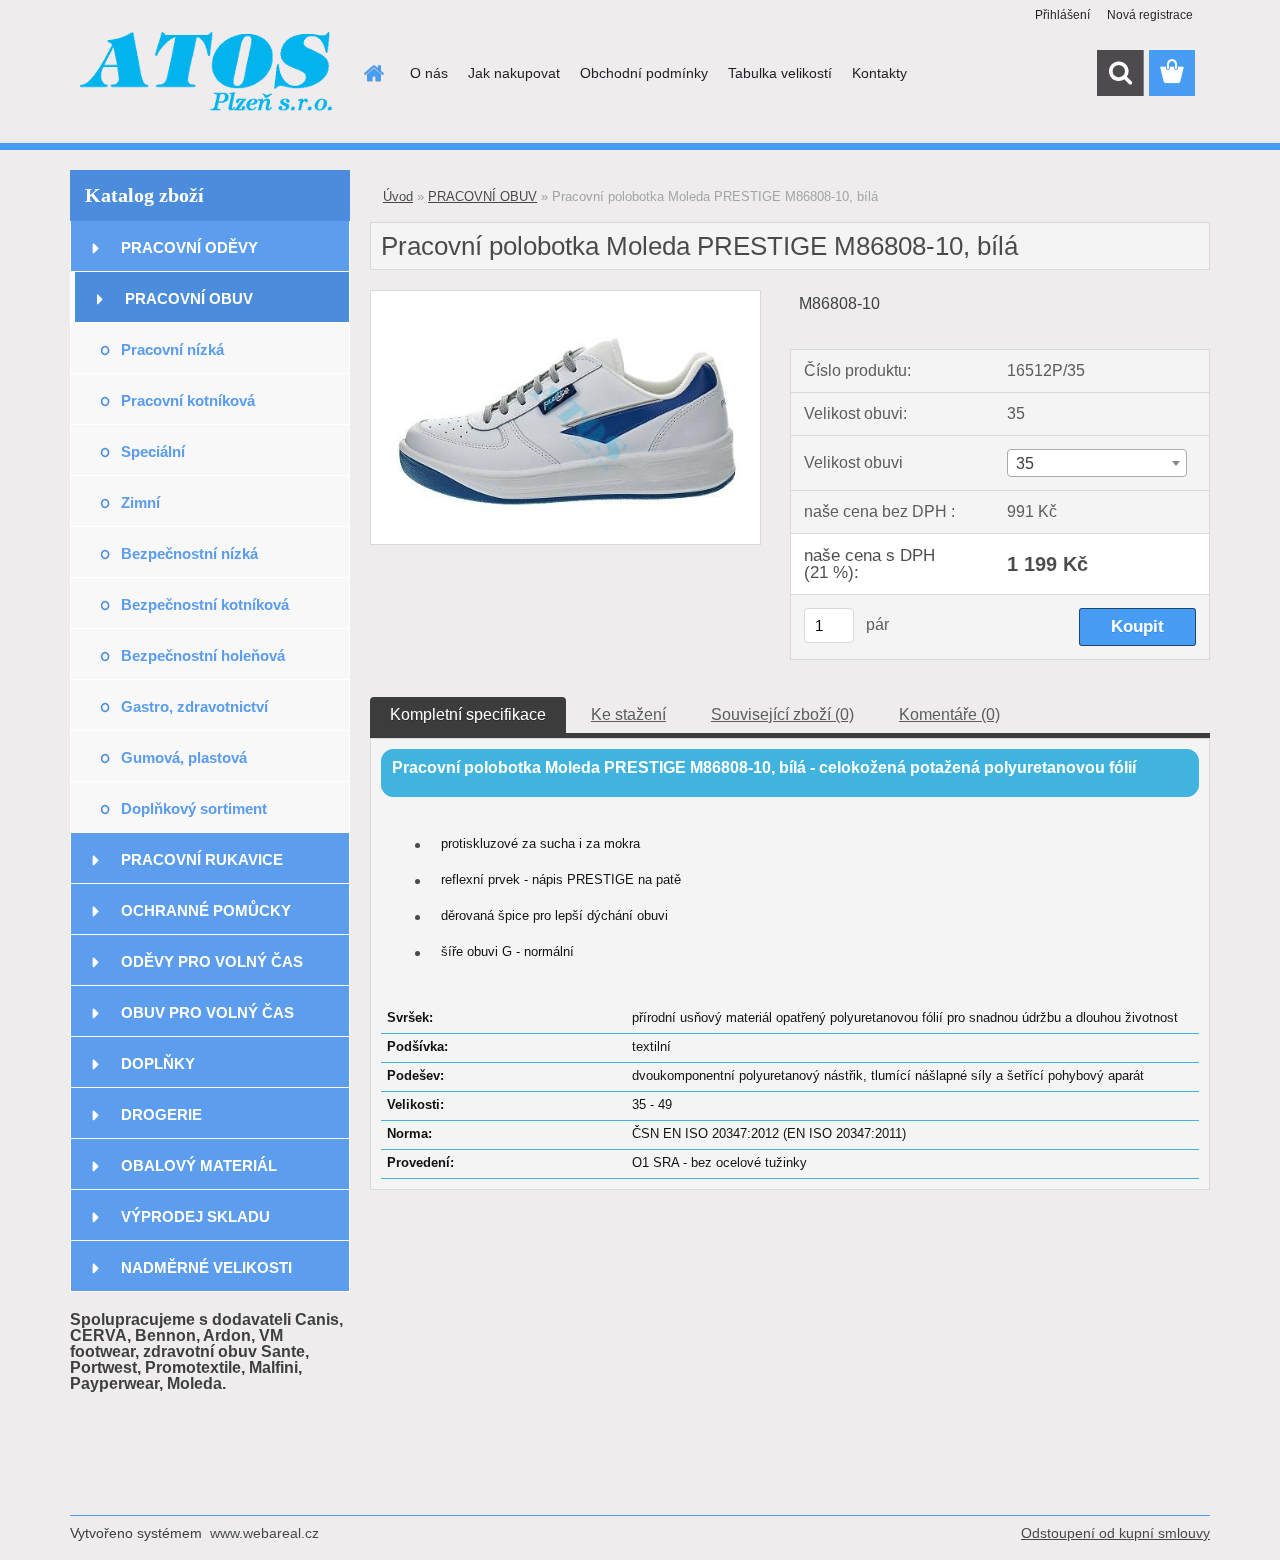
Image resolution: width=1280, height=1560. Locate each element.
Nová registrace (1150, 15)
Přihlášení (1062, 15)
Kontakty (879, 73)
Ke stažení (628, 714)
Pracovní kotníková (188, 400)
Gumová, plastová (184, 757)
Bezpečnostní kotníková (205, 604)
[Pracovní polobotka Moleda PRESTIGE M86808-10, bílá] (565, 298)
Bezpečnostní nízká (189, 553)
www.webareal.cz (264, 1533)
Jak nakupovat (514, 73)
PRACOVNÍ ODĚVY (189, 247)
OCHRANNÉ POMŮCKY (206, 910)
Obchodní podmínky (644, 73)
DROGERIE (161, 1114)
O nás (429, 73)
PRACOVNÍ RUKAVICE (202, 859)
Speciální (153, 451)
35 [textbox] (1025, 463)
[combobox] (1096, 463)
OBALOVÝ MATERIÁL (199, 1165)
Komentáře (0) (949, 714)
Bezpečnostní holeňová (203, 655)
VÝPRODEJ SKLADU (195, 1216)
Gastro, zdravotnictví (194, 706)
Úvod (398, 196)
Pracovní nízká (172, 349)
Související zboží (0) (782, 714)
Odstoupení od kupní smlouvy (1115, 1533)
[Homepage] (372, 73)
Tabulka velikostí (780, 73)
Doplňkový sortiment (194, 808)
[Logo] (207, 74)
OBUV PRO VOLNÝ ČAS (207, 1012)
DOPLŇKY (158, 1063)
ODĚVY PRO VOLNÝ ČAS (212, 961)
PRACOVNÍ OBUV (189, 298)
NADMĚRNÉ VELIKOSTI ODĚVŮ (206, 1275)
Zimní (140, 502)
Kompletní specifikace (468, 714)
